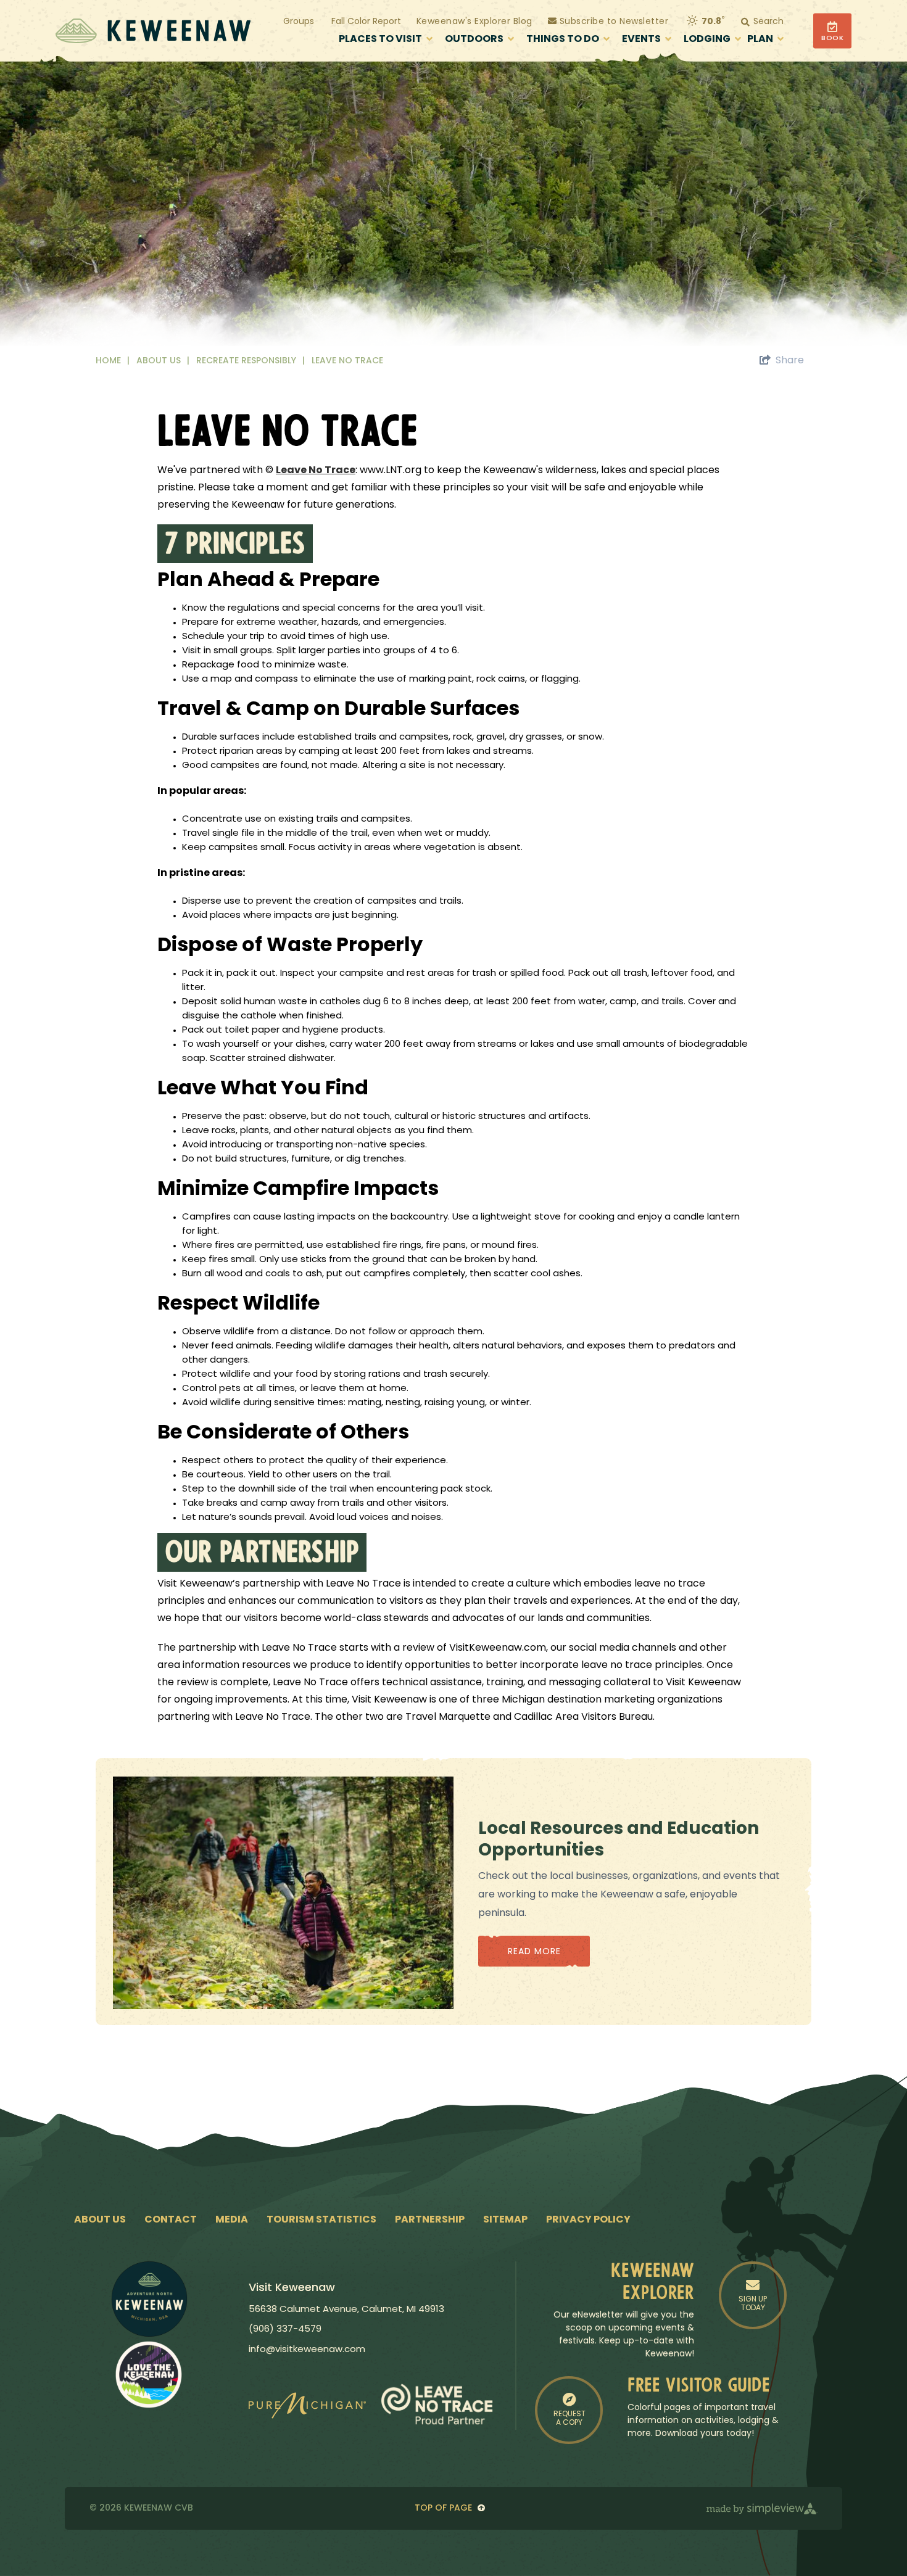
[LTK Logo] (149, 2374)
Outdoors (474, 39)
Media (232, 2220)
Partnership (430, 2220)
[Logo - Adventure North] (149, 2299)
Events (641, 39)
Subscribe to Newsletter (612, 22)
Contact (171, 2220)
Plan (760, 39)
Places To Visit (380, 39)
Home (113, 361)
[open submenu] (429, 40)
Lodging (707, 39)
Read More (534, 1952)
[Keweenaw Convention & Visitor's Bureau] (153, 31)
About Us (163, 361)
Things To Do (563, 39)
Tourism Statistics (321, 2220)
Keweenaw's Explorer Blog (474, 22)
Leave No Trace (349, 361)
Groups (299, 22)
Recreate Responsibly (251, 361)
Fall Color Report (366, 22)
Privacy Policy (588, 2220)
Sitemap (505, 2220)
